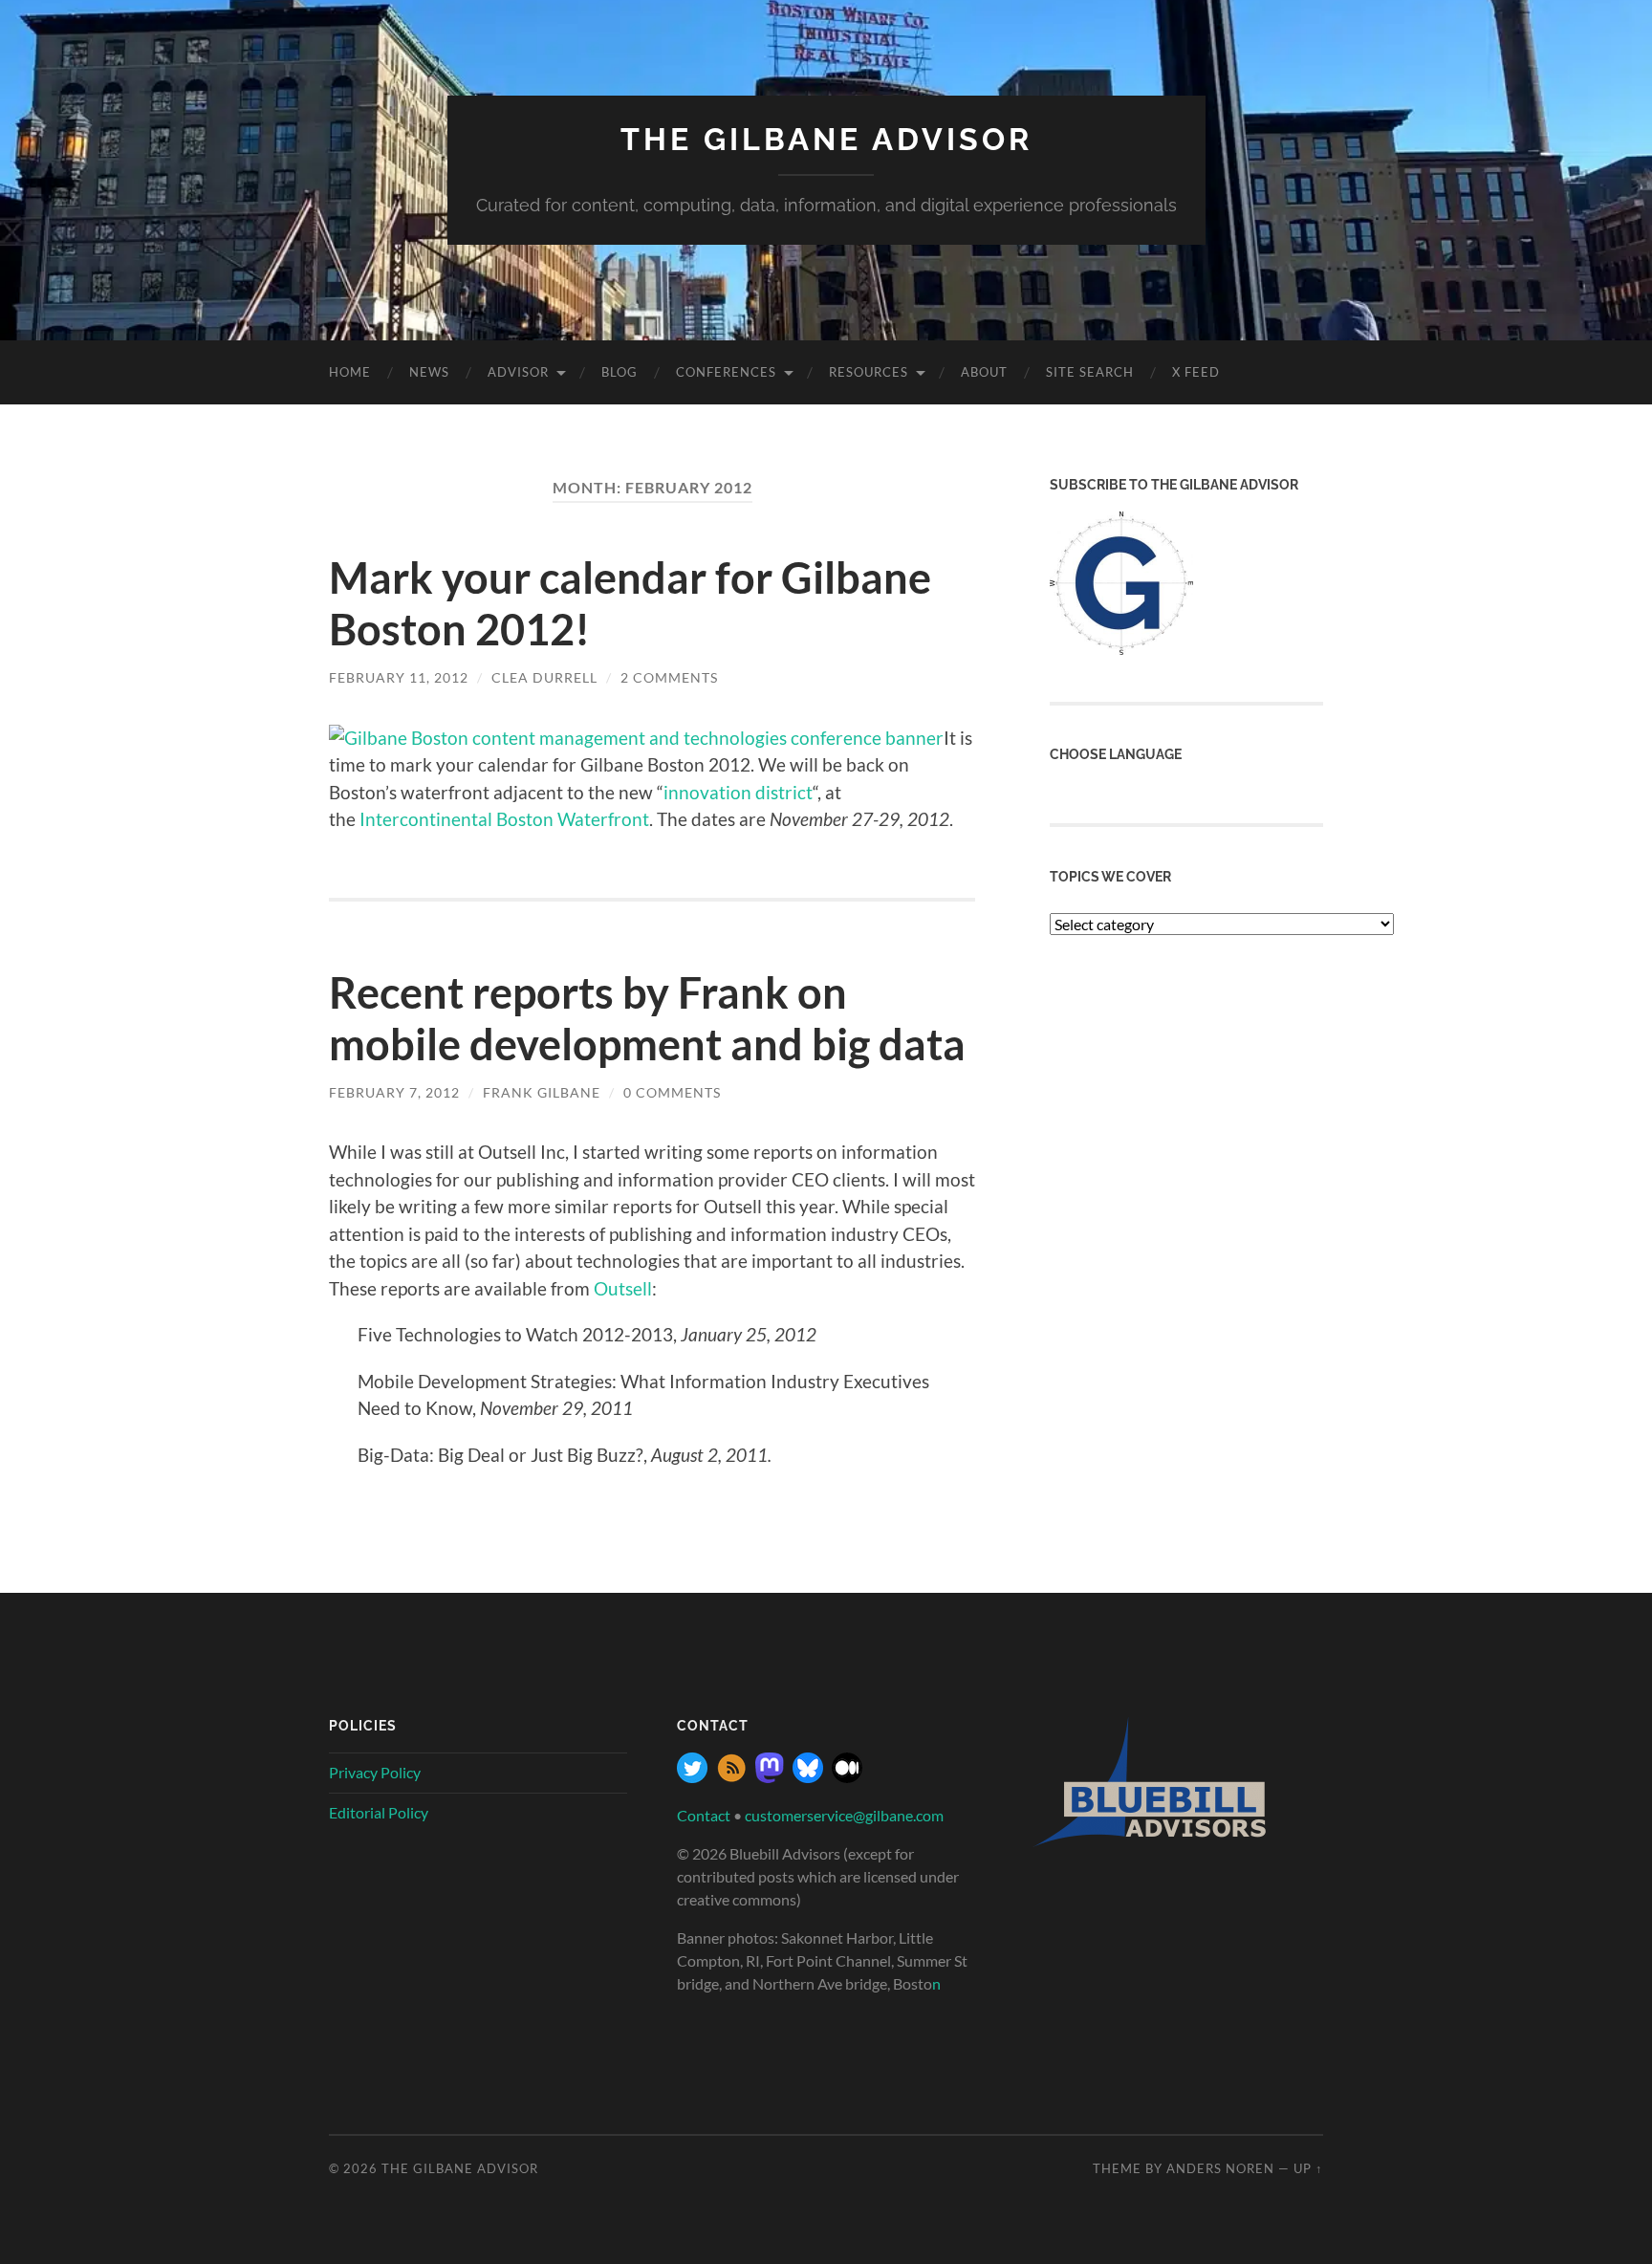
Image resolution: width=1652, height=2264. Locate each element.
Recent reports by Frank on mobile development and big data (647, 1018)
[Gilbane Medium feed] (847, 1777)
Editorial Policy (379, 1812)
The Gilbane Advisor (826, 139)
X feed (1196, 372)
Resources (869, 372)
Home (350, 372)
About (984, 372)
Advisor (518, 372)
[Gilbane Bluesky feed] (808, 1777)
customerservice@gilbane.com (844, 1815)
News (429, 372)
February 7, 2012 (394, 1092)
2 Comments (669, 677)
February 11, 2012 (399, 677)
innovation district (738, 792)
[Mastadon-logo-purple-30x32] (770, 1777)
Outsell (623, 1288)
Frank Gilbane (542, 1092)
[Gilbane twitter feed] (692, 1777)
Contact (704, 1815)
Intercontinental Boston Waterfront (504, 819)
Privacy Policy (375, 1772)
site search (1090, 372)
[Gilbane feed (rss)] (731, 1777)
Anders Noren (1220, 2168)
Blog (619, 372)
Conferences (726, 372)
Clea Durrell (544, 677)
